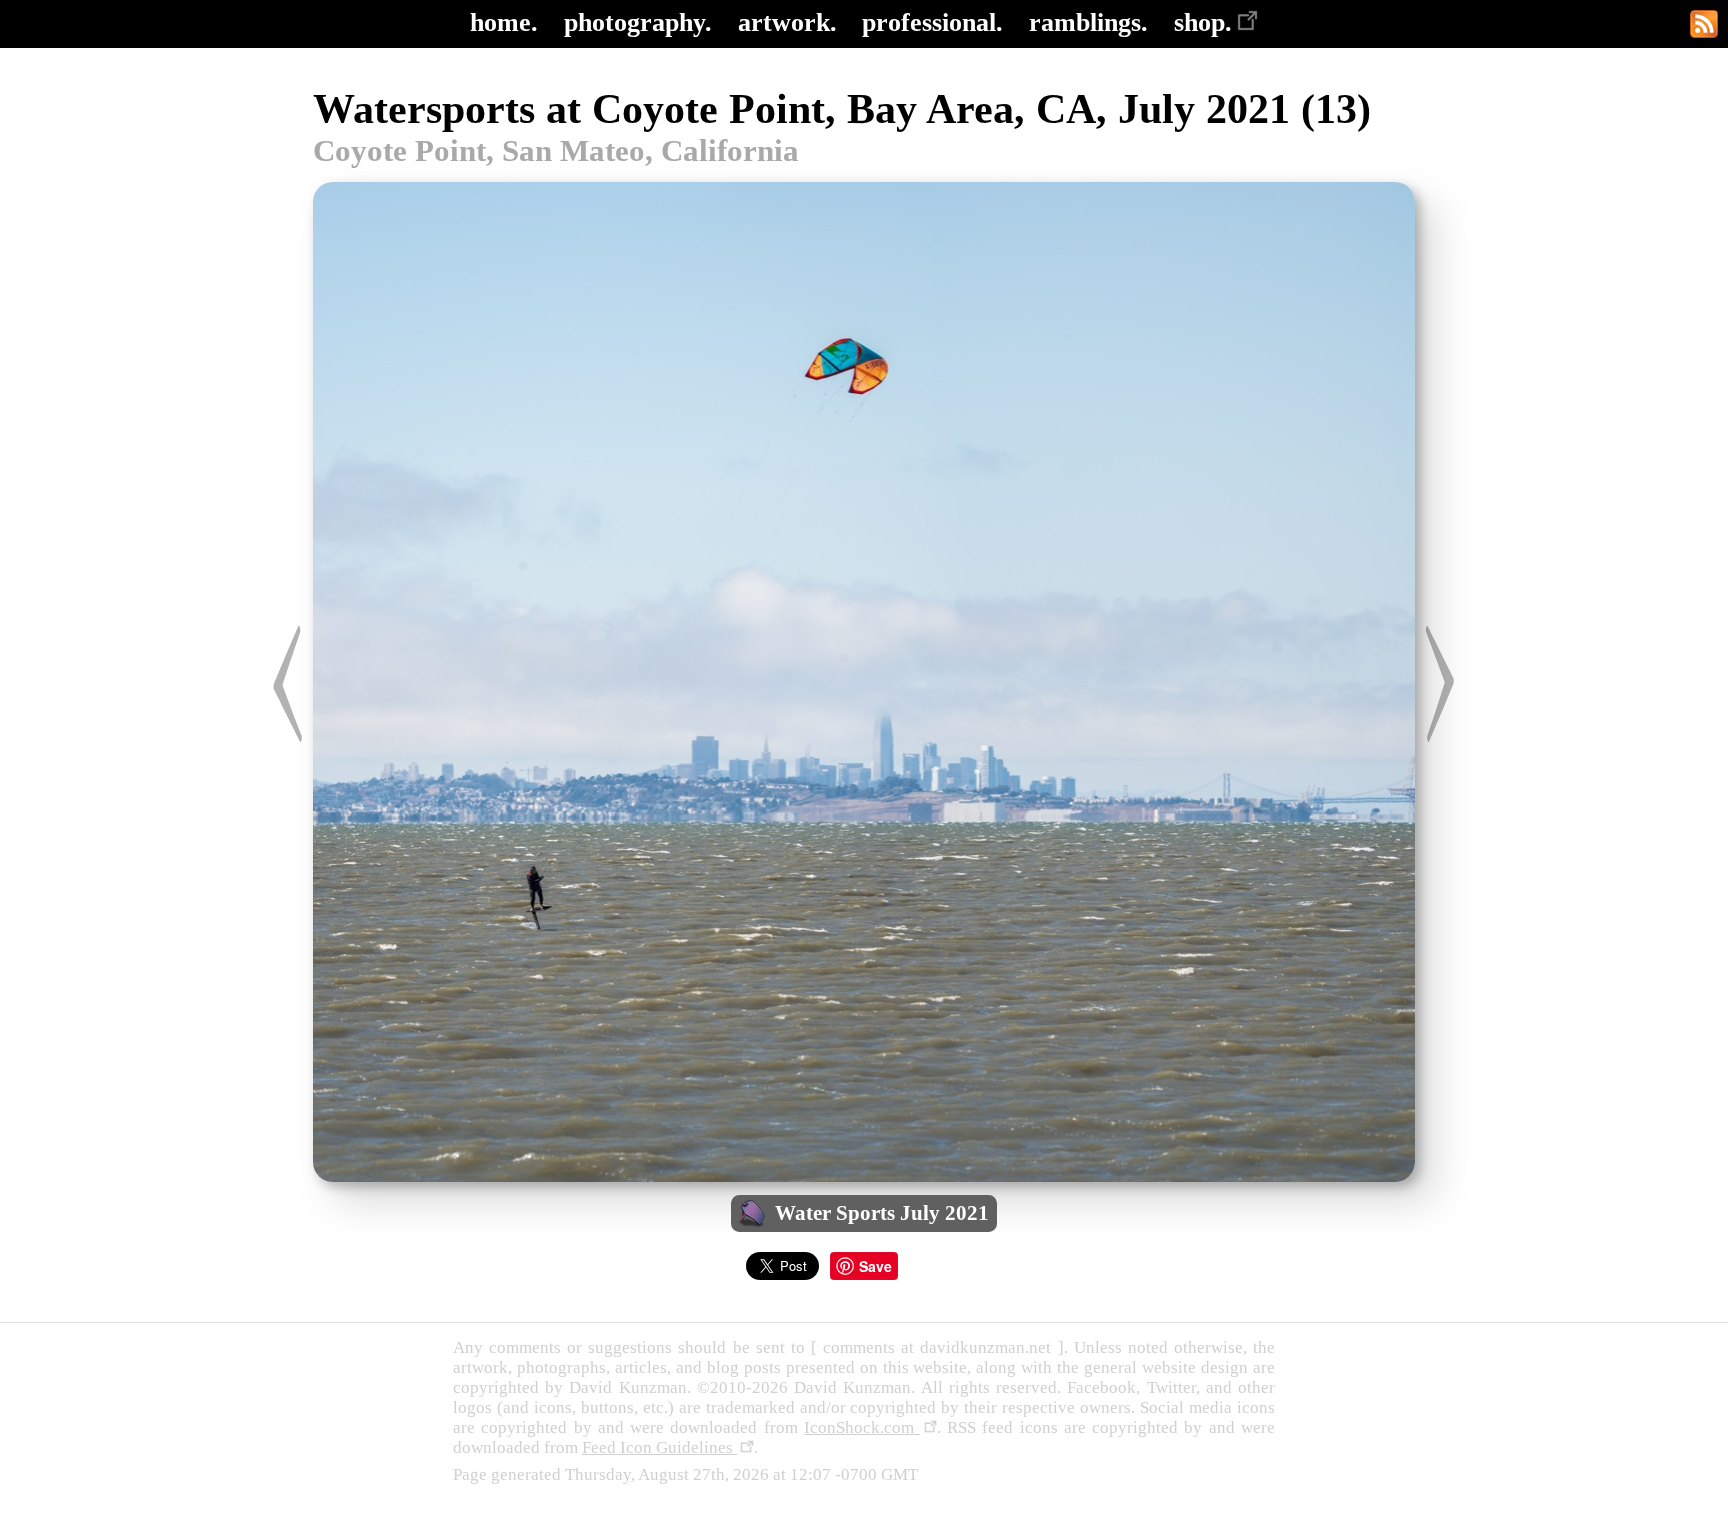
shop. (1203, 22)
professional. (932, 22)
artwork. (787, 22)
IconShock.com (862, 1427)
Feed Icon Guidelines (659, 1447)
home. (504, 22)
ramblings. (1088, 22)
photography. (638, 22)
